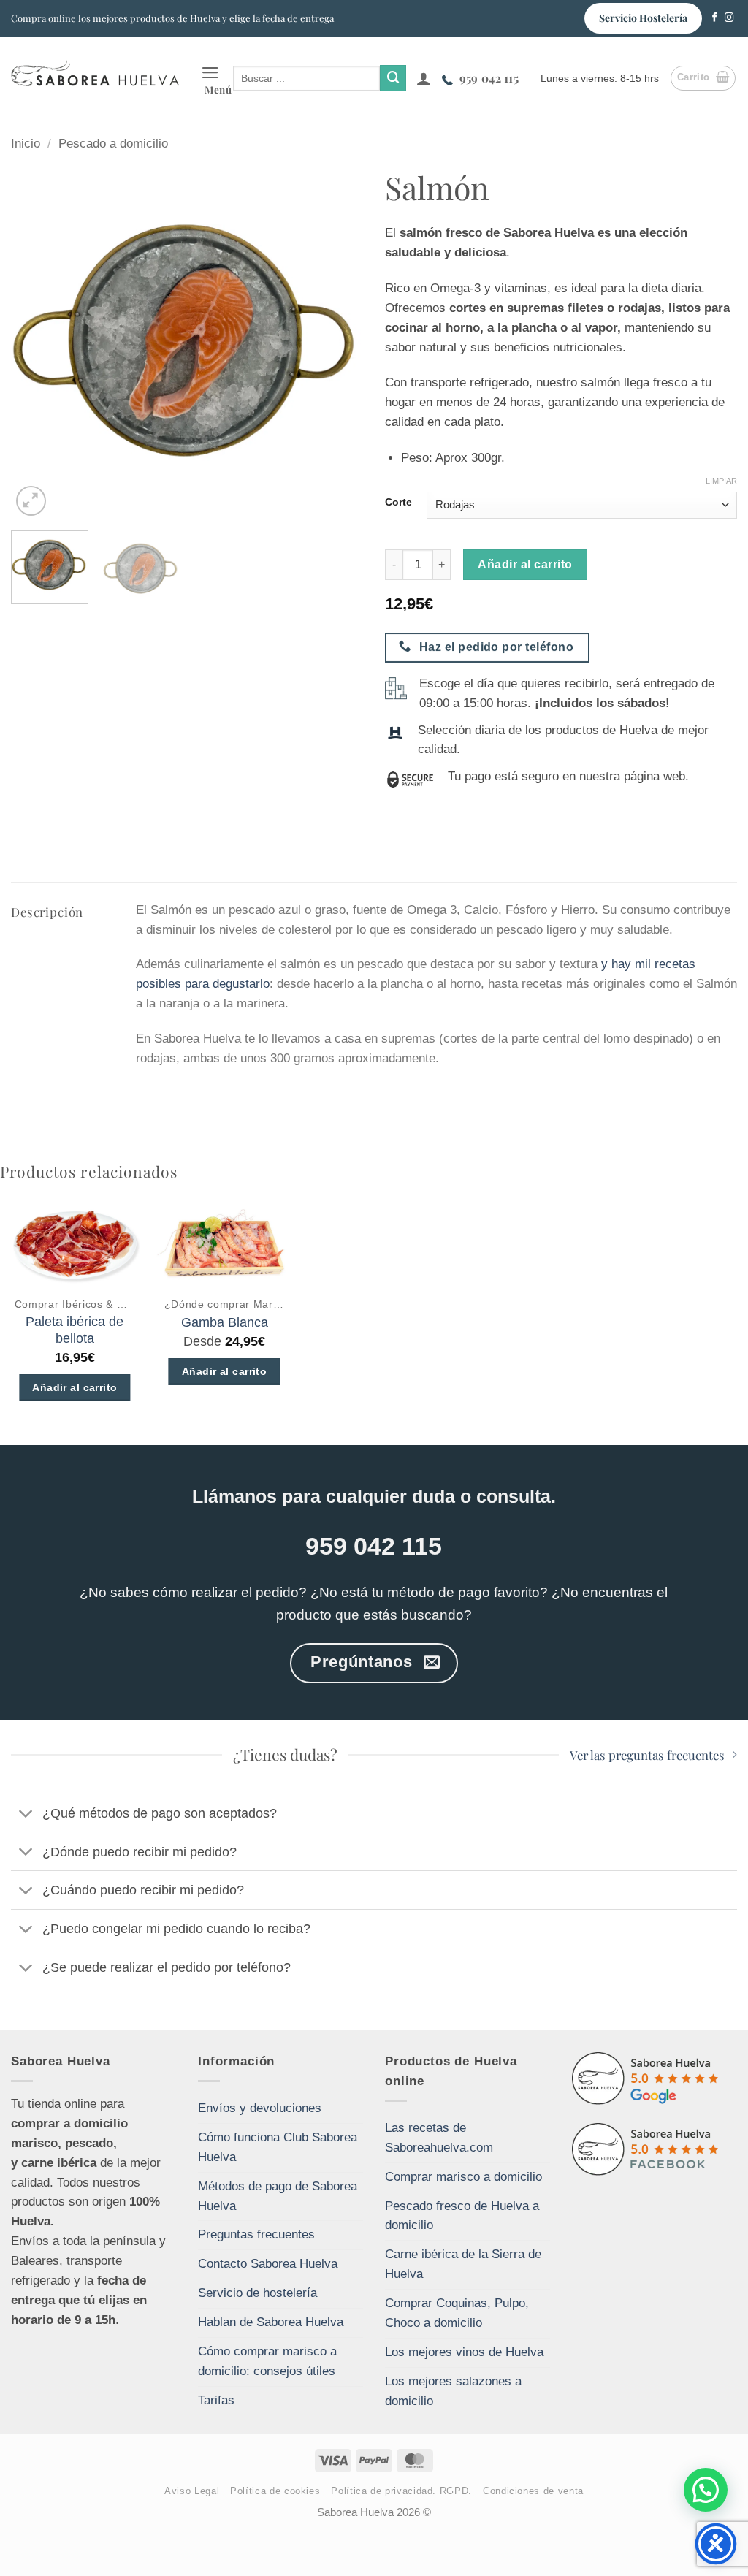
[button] (217, 79)
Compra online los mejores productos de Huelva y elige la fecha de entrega (172, 18)
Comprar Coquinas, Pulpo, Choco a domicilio (457, 2313)
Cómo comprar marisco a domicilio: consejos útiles (267, 2361)
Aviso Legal (192, 2491)
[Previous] (37, 343)
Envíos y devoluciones (260, 2108)
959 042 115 (489, 78)
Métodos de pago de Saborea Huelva (278, 2196)
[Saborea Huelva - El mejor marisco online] (95, 73)
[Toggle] (26, 1814)
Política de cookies (275, 2491)
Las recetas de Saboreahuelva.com (439, 2138)
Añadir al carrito (525, 564)
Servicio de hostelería (257, 2293)
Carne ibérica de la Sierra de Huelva (463, 2264)
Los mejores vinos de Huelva (464, 2352)
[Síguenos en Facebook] (715, 18)
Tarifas (216, 2400)
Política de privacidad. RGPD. (401, 2491)
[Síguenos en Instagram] (729, 18)
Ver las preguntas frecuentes (647, 1755)
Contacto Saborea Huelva (268, 2264)
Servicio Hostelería (643, 18)
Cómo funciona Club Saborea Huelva (278, 2147)
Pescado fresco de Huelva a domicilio (462, 2216)
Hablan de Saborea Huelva (271, 2322)
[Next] (337, 343)
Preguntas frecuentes (256, 2234)
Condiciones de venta (533, 2491)
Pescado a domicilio (113, 144)
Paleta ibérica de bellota (75, 1330)
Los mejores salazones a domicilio (453, 2391)
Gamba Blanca (225, 1322)
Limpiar (721, 481)
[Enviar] (393, 78)
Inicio (26, 144)
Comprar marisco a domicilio (463, 2177)
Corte (398, 503)
